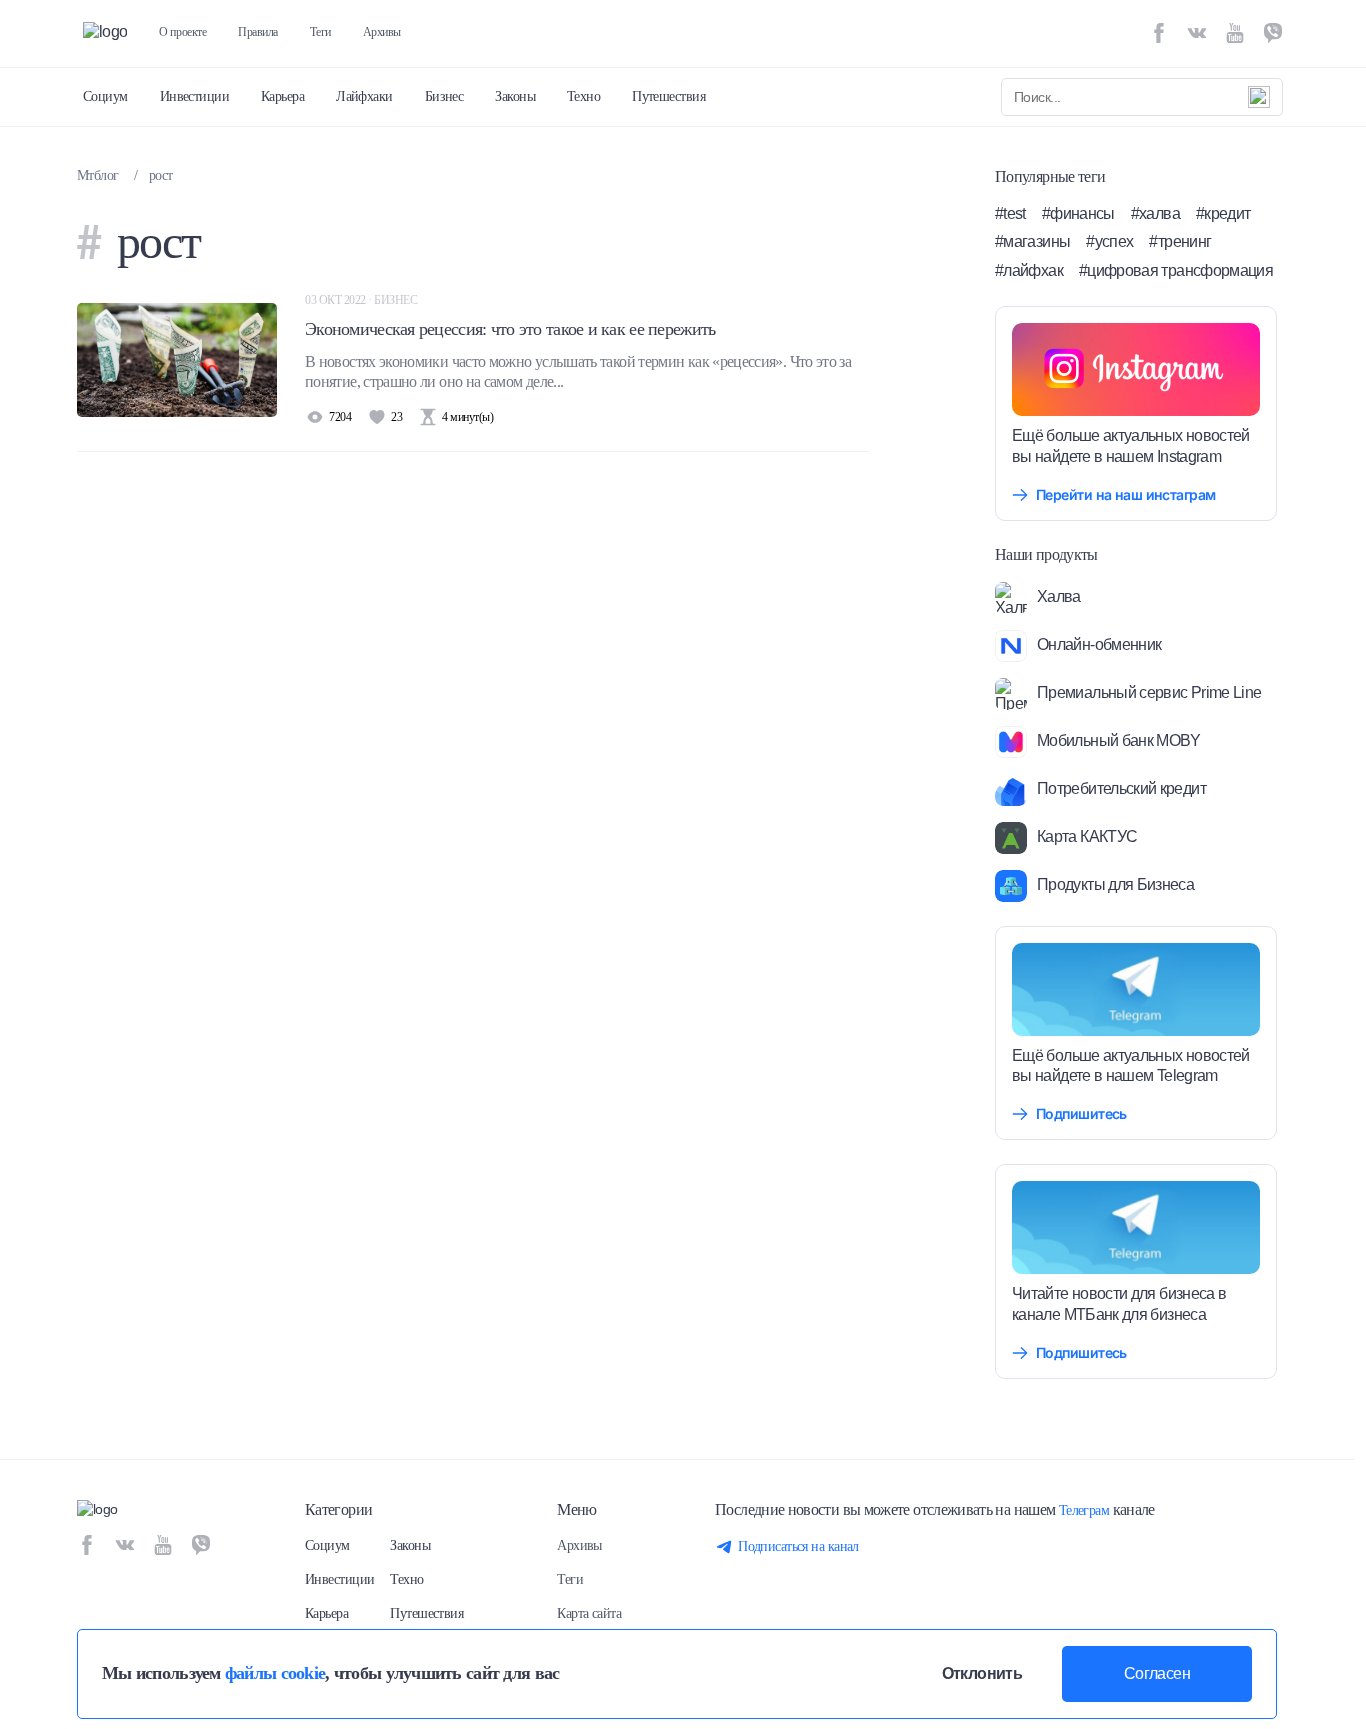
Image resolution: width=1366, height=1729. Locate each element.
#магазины (1032, 241)
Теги (320, 32)
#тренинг (1180, 241)
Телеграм (1084, 1510)
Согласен (1157, 1673)
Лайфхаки (364, 96)
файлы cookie (275, 1673)
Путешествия (668, 96)
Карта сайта (589, 1613)
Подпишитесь (1081, 1113)
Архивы (382, 32)
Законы (515, 96)
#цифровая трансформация (1176, 270)
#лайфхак (1029, 270)
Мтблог (98, 175)
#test (1010, 213)
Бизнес (444, 96)
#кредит (1223, 213)
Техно (583, 96)
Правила (258, 32)
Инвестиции (194, 96)
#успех (1109, 241)
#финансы (1078, 213)
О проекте (182, 32)
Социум (105, 96)
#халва (1155, 213)
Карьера (282, 96)
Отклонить (982, 1673)
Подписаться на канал (798, 1546)
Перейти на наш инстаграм (1126, 494)
